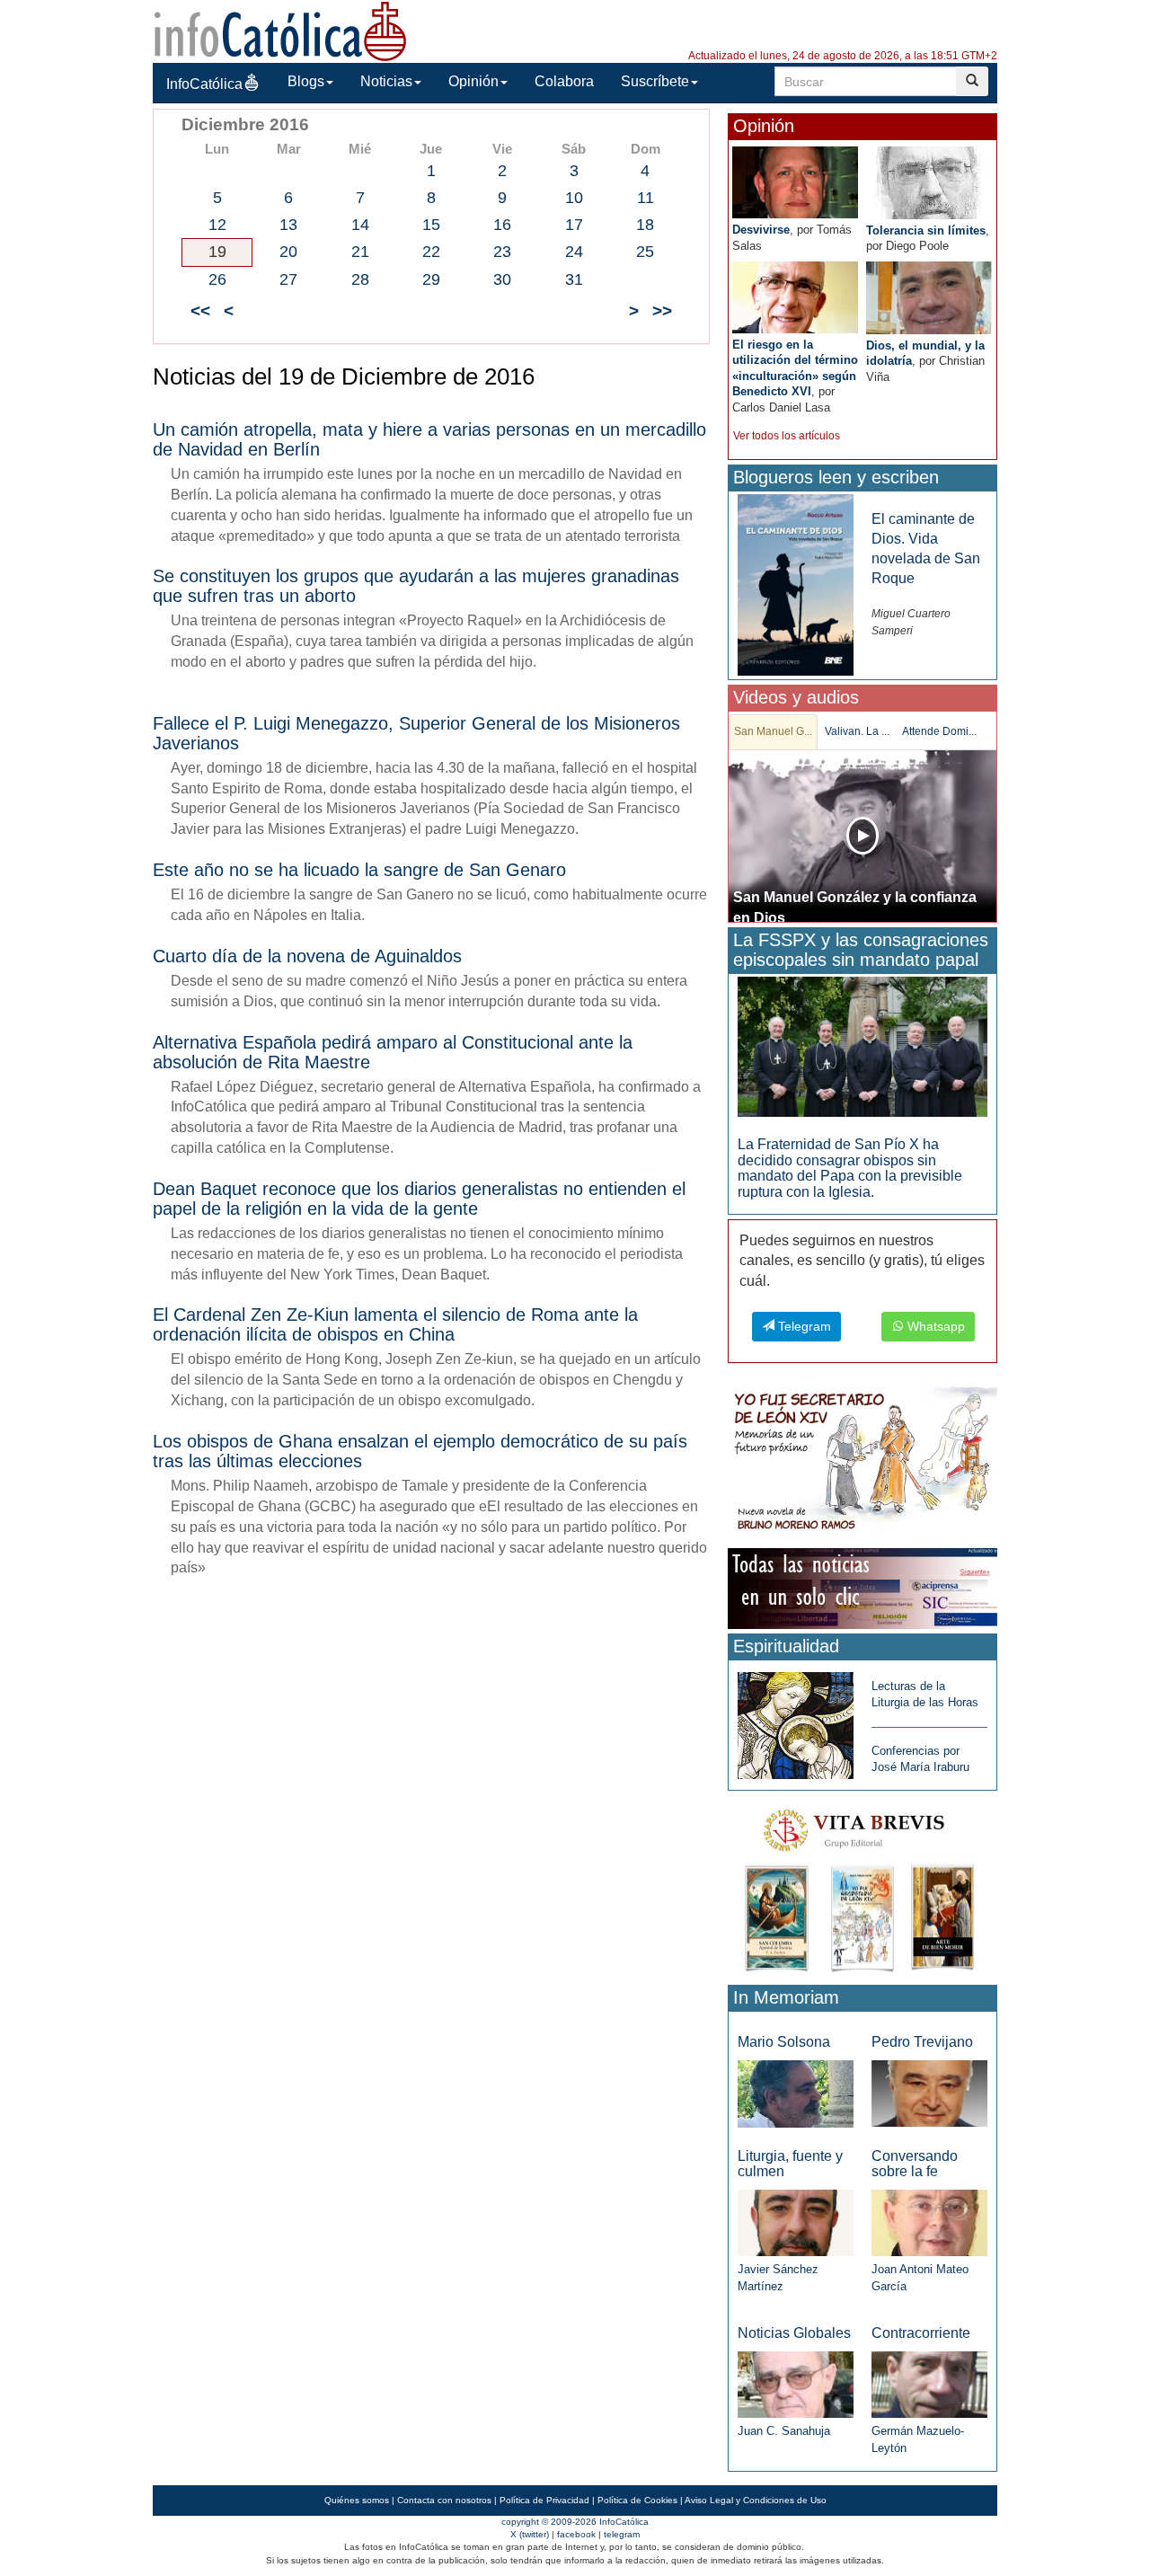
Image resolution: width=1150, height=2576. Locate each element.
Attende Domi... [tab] (939, 731)
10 (574, 198)
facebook (576, 2534)
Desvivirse (761, 230)
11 (646, 198)
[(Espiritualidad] (796, 1720)
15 (431, 225)
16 (502, 225)
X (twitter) (530, 2534)
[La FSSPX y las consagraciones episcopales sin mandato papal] (862, 1045)
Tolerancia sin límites (926, 230)
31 (574, 279)
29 (431, 279)
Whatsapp (934, 1326)
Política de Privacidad (544, 2500)
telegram (622, 2534)
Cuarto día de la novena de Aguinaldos (307, 956)
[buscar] (972, 81)
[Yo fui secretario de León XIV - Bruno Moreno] (862, 1462)
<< (200, 310)
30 (502, 279)
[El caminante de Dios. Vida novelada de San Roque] (796, 584)
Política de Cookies (637, 2500)
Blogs (306, 81)
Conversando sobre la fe (915, 2164)
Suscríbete (655, 81)
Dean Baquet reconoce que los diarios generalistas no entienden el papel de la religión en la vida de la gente (419, 1199)
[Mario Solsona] (796, 2093)
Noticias (386, 81)
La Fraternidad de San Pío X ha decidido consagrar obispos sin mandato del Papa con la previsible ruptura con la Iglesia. (850, 1168)
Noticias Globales (794, 2333)
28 (360, 279)
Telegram (803, 1326)
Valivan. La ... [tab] (857, 731)
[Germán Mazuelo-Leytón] (929, 2384)
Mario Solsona (784, 2042)
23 (502, 252)
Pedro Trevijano (922, 2042)
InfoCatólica (204, 84)
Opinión (473, 81)
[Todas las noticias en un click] (862, 1587)
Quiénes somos (357, 2500)
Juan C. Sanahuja (784, 2431)
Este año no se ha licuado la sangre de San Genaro (359, 870)
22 (431, 252)
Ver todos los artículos (787, 436)
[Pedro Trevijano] (929, 2093)
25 (645, 252)
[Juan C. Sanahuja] (796, 2384)
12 (217, 225)
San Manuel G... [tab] (773, 731)
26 (217, 279)
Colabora (564, 81)
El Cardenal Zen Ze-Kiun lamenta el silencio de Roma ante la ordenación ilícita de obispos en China (395, 1324)
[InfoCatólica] (280, 30)
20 (288, 252)
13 (288, 225)
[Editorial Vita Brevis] (862, 1886)
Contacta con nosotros (444, 2500)
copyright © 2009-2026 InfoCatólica (575, 2522)
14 (360, 225)
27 (288, 279)
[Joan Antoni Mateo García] (929, 2222)
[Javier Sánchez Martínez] (796, 2222)
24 (574, 252)
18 (645, 225)
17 (574, 225)
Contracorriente (921, 2333)
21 (360, 252)
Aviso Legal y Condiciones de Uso (756, 2500)
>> (662, 310)
